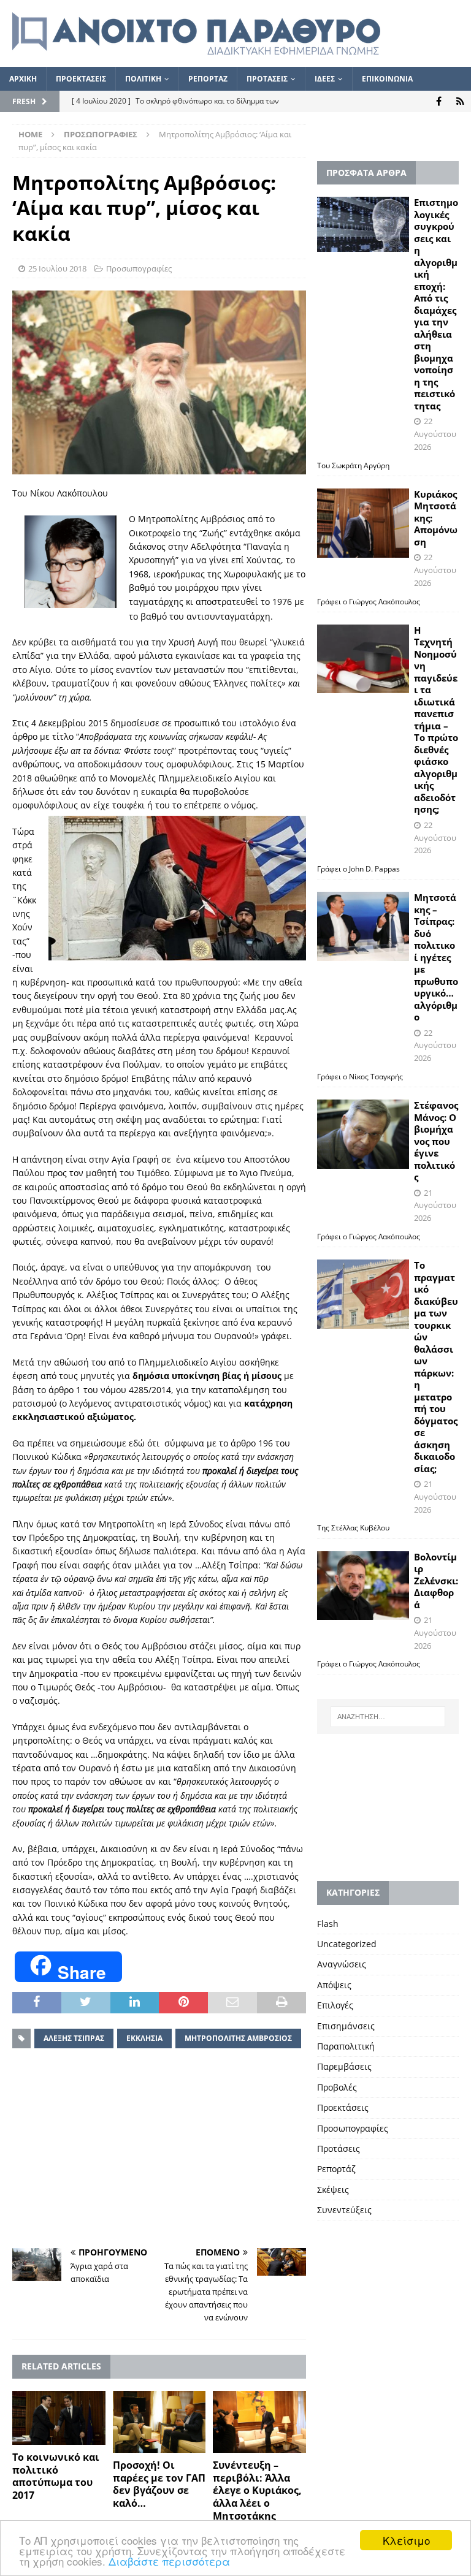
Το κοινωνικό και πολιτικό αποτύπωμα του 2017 (56, 2476)
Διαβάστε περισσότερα (169, 2561)
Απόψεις (334, 1985)
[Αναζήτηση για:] (388, 1717)
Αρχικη (23, 79)
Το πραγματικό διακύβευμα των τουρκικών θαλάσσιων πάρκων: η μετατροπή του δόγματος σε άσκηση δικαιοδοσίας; (436, 1367)
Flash (328, 1924)
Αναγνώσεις (342, 1964)
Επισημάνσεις (346, 2026)
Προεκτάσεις (343, 2107)
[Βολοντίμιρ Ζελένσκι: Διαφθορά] (363, 1586)
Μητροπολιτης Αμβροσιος (238, 2038)
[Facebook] (439, 101)
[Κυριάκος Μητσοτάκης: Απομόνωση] (363, 523)
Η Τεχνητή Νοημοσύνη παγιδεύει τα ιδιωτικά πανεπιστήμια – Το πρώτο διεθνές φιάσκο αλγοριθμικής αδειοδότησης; (436, 720)
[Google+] (460, 101)
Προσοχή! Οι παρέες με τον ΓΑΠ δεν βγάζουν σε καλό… (159, 2484)
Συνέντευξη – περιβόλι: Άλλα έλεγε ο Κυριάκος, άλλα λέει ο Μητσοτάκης (257, 2491)
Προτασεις (267, 79)
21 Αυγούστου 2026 (435, 1206)
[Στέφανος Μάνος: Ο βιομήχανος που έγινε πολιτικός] (363, 1134)
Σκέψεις (333, 2190)
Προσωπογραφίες (139, 268)
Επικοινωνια (387, 79)
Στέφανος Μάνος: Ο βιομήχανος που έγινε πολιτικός (436, 1141)
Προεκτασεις (81, 79)
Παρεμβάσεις (344, 2066)
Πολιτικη (143, 79)
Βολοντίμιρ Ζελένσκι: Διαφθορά (436, 1581)
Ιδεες (325, 79)
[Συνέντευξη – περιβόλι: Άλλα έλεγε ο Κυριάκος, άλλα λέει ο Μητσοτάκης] (259, 2422)
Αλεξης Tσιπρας (74, 2038)
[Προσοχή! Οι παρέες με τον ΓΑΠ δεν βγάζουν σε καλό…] (159, 2422)
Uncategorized (347, 1944)
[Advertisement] (159, 2150)
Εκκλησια (144, 2038)
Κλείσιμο (406, 2540)
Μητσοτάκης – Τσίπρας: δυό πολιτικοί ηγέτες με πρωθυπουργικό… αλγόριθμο (436, 957)
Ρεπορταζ (208, 79)
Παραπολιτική (346, 2046)
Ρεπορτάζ (336, 2169)
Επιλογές (335, 2005)
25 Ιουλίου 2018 (57, 268)
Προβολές (337, 2087)
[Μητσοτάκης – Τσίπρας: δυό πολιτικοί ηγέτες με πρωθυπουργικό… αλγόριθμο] (363, 926)
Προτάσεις (339, 2149)
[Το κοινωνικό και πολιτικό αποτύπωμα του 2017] (59, 2418)
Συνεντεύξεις (344, 2210)
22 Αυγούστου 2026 (435, 434)
